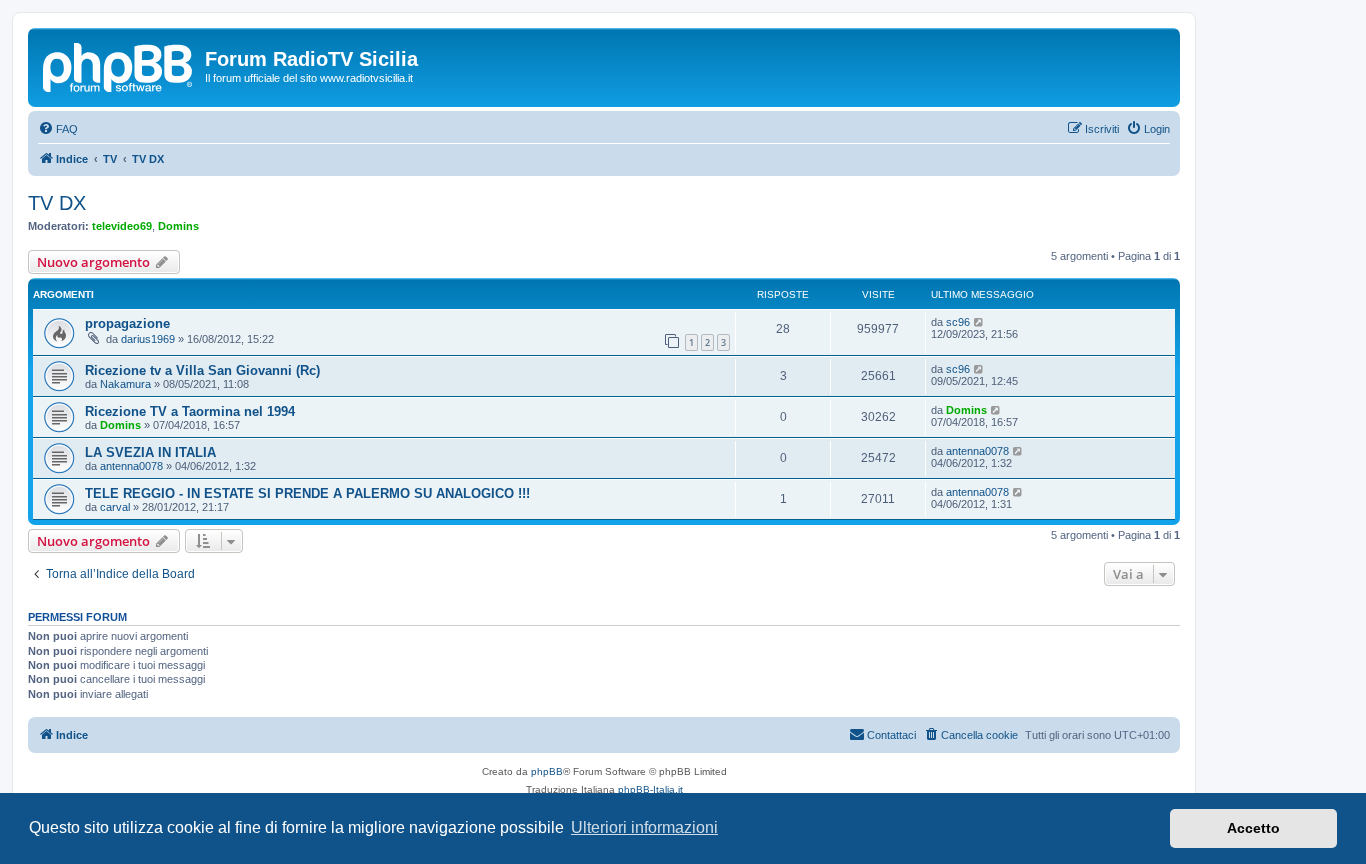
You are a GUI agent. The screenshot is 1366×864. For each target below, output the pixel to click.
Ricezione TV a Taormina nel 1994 (190, 411)
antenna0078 (131, 466)
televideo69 (122, 226)
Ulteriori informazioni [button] (644, 827)
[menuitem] (58, 129)
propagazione (127, 323)
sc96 (958, 322)
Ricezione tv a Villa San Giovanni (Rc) (202, 370)
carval (115, 507)
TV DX (57, 203)
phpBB (547, 771)
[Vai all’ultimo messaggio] (979, 322)
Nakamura (125, 384)
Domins (178, 226)
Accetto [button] (1253, 828)
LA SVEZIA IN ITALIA (150, 452)
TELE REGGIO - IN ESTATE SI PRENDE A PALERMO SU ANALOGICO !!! (307, 493)
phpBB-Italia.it (650, 789)
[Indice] (119, 65)
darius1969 (148, 339)
